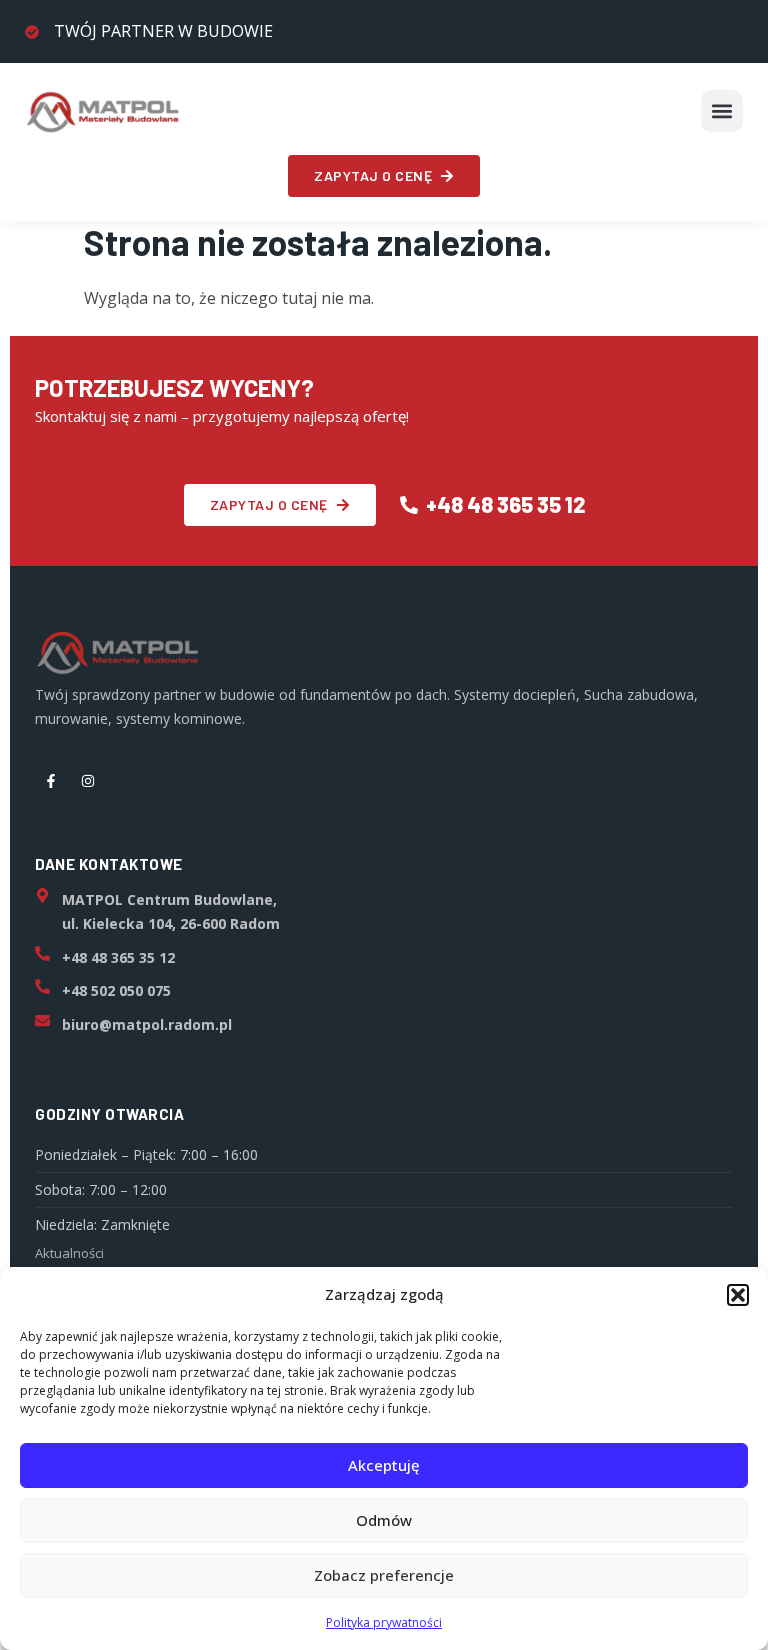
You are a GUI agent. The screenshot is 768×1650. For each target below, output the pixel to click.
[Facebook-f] (51, 781)
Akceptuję (384, 1465)
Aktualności (69, 1253)
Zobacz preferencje (384, 1575)
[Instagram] (88, 781)
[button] (738, 1295)
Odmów (384, 1520)
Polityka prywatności (384, 1622)
